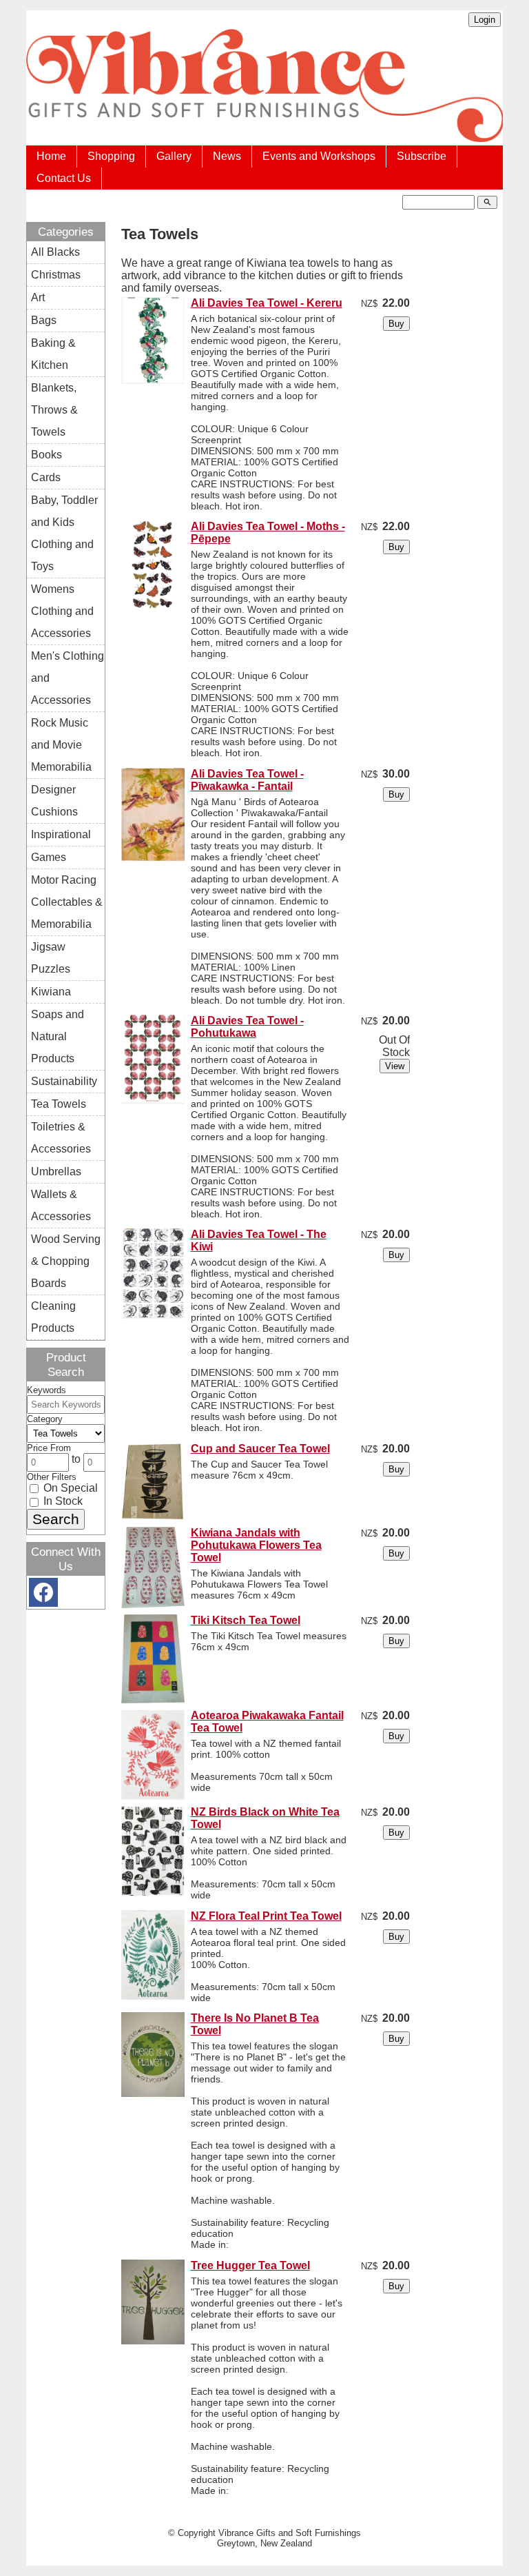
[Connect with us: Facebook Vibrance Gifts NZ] (43, 1595)
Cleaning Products (53, 1317)
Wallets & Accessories (61, 1205)
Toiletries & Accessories (61, 1138)
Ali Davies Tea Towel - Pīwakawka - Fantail (247, 780)
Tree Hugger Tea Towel (250, 2265)
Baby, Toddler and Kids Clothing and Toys (64, 533)
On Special (69, 1488)
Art (38, 297)
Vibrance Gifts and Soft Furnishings (290, 2533)
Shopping (111, 156)
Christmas (56, 275)
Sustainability (64, 1081)
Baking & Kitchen (53, 354)
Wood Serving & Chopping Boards (66, 1261)
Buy (396, 324)
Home (51, 156)
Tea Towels (59, 1104)
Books (46, 455)
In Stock (62, 1501)
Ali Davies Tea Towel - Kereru (267, 303)
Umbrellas (56, 1172)
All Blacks (55, 252)
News (227, 156)
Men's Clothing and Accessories (68, 678)
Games (49, 857)
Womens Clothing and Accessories (62, 611)
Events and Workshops (319, 156)
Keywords (46, 1390)
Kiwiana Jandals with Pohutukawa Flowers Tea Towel (256, 1545)
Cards (46, 477)
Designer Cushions (54, 801)
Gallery (174, 156)
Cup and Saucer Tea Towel (260, 1449)
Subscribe (422, 156)
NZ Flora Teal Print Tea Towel (266, 1916)
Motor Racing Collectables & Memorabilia (67, 902)
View (395, 1066)
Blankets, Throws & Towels (54, 410)
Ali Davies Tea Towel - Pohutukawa (247, 1027)
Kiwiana (51, 992)
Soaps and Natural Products (58, 1036)
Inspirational (61, 834)
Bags (44, 320)
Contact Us (64, 178)
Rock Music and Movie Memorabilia (61, 745)
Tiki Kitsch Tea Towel (246, 1620)
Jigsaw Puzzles (51, 958)
